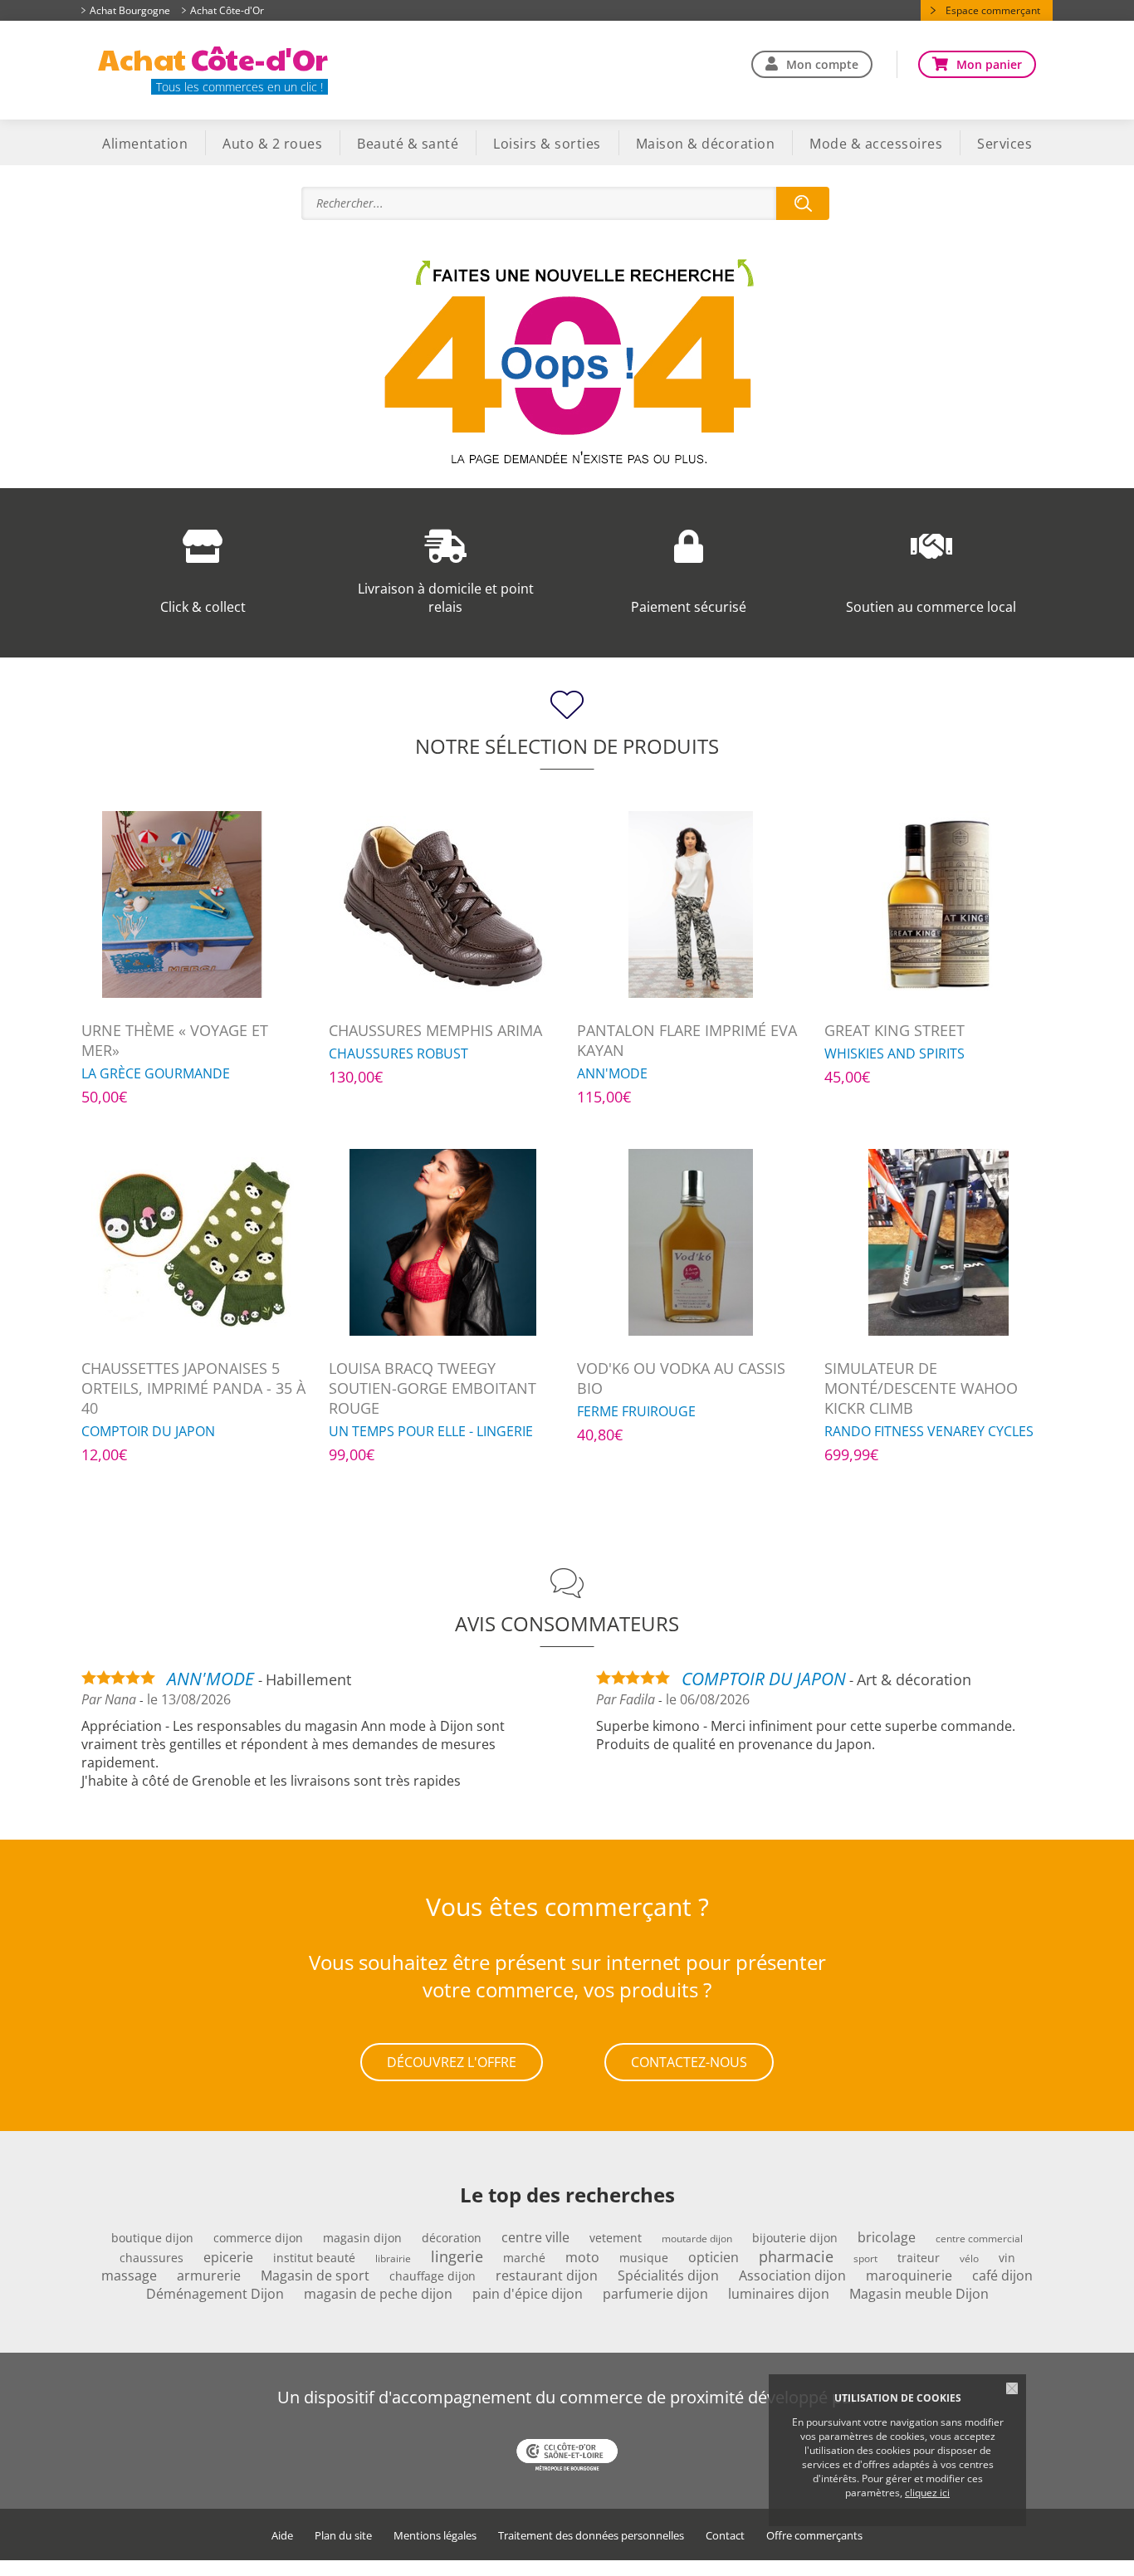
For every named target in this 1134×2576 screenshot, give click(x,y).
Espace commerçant (993, 10)
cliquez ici (927, 2493)
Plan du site (343, 2536)
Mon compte (822, 64)
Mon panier (989, 64)
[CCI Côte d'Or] (567, 2456)
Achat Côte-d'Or (227, 10)
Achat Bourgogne (130, 10)
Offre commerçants (814, 2536)
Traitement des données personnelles (591, 2536)
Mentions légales (435, 2536)
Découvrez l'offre (452, 2062)
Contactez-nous (689, 2062)
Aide (282, 2536)
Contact (725, 2536)
